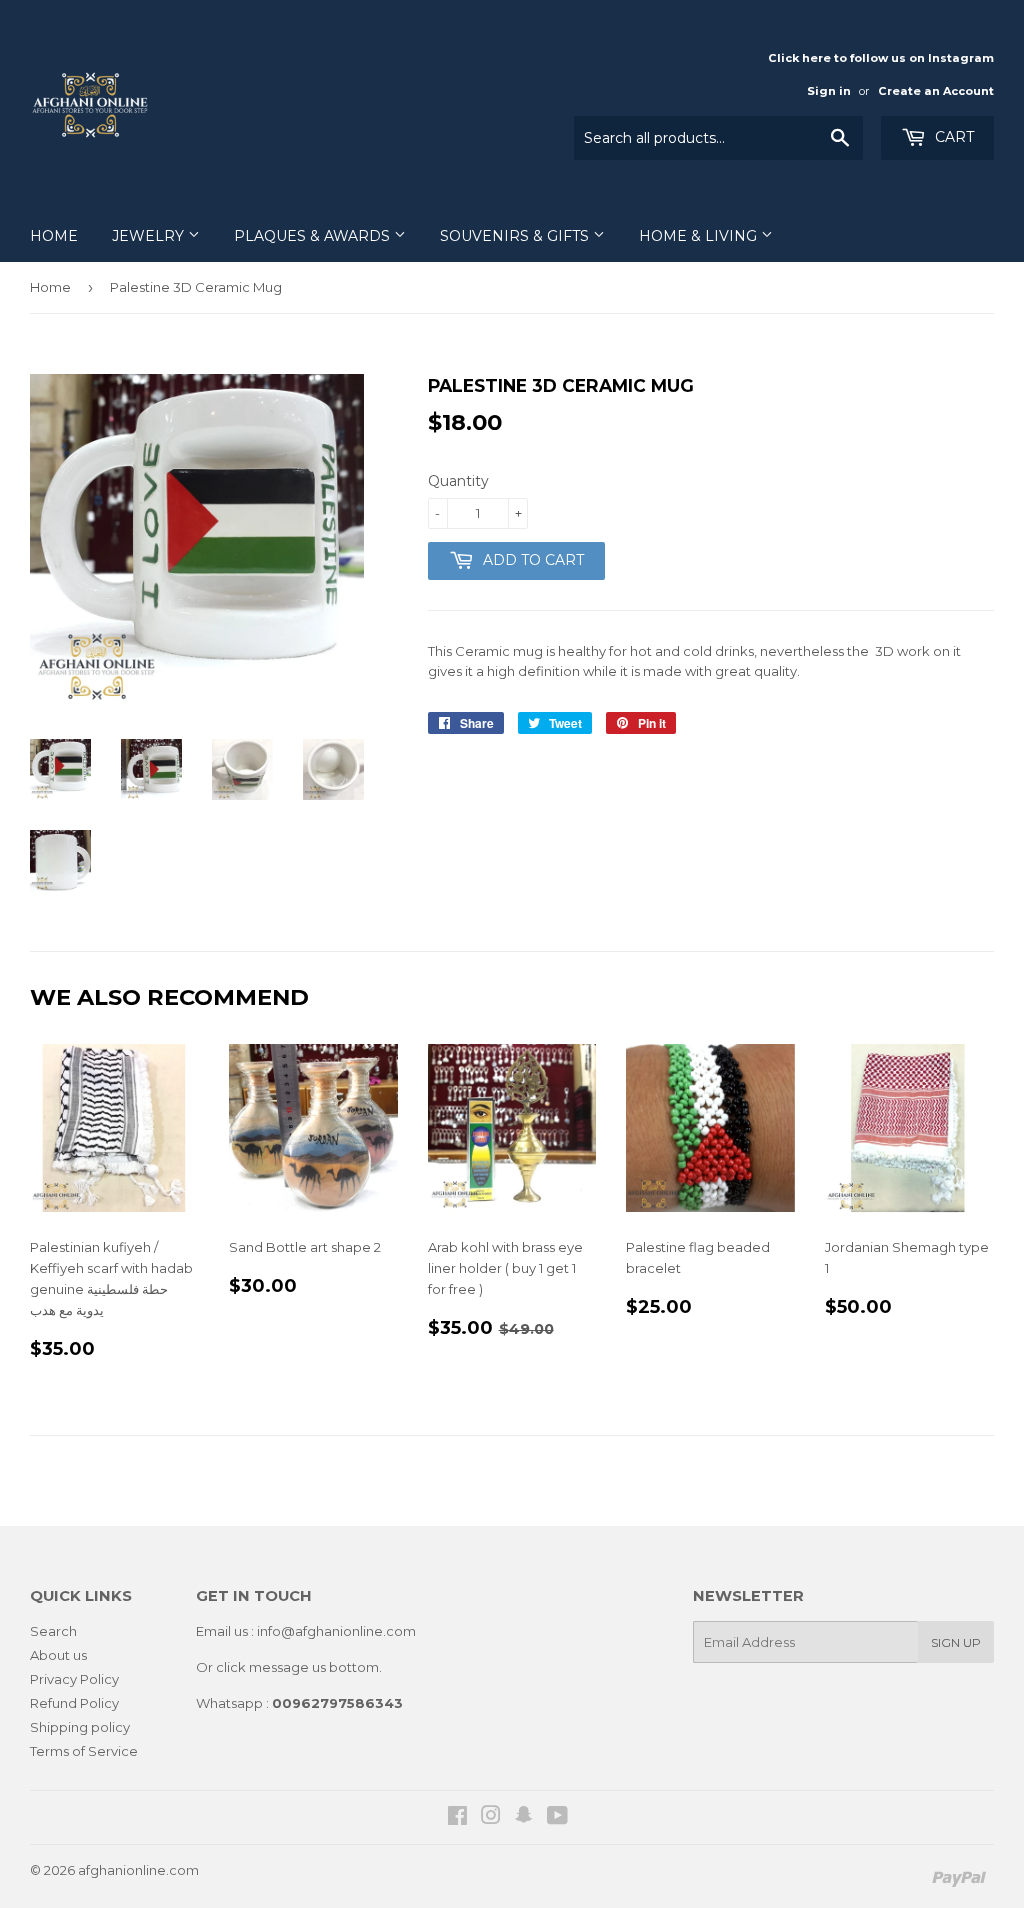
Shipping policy (80, 1727)
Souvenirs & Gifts (516, 236)
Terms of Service (84, 1751)
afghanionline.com (138, 1870)
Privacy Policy (74, 1679)
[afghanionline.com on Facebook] (457, 1818)
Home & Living (700, 236)
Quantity (458, 481)
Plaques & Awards (314, 236)
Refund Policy (74, 1703)
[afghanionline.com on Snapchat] (524, 1818)
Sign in (829, 91)
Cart (952, 137)
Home (54, 236)
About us (58, 1655)
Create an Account (936, 91)
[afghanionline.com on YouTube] (557, 1818)
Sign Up (956, 1642)
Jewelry (150, 236)
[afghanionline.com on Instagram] (491, 1818)
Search (53, 1631)
